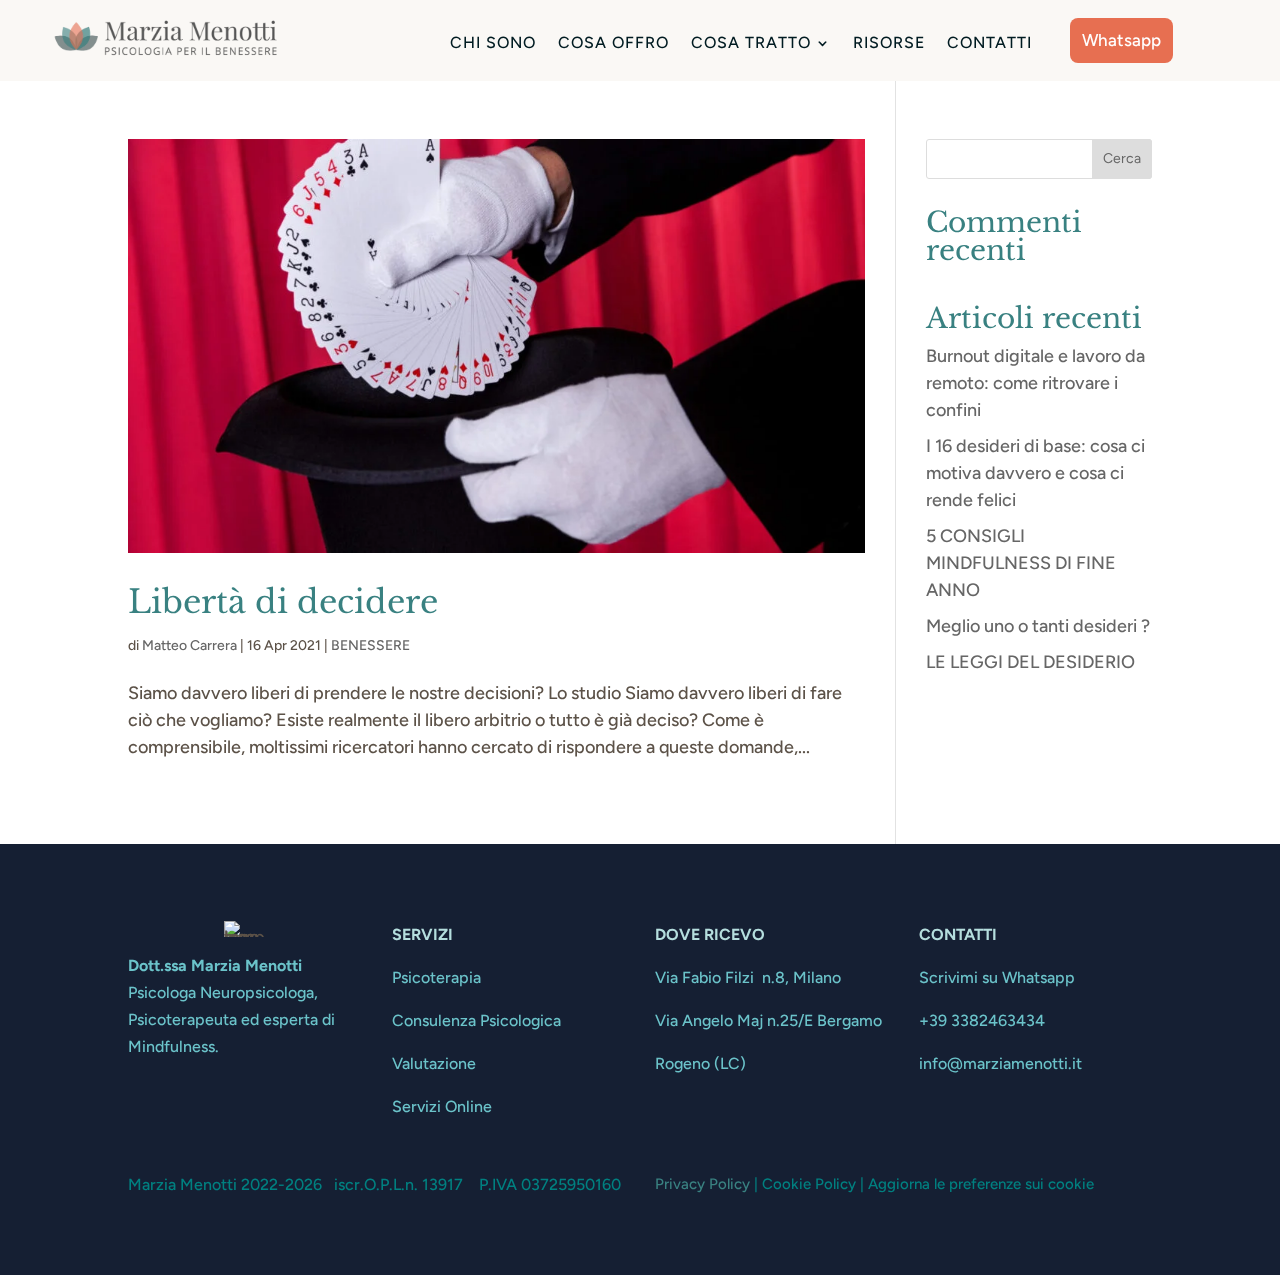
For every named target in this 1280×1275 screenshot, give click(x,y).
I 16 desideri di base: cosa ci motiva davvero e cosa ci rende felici (1035, 473)
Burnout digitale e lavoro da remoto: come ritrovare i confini (1035, 383)
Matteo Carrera (189, 645)
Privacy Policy (702, 1184)
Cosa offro (613, 44)
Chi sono (493, 44)
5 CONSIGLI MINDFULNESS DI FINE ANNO (1021, 563)
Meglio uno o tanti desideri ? (1038, 626)
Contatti (989, 44)
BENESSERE (370, 645)
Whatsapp (1121, 40)
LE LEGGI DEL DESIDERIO (1030, 662)
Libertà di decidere (283, 602)
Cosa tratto (751, 44)
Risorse (889, 44)
